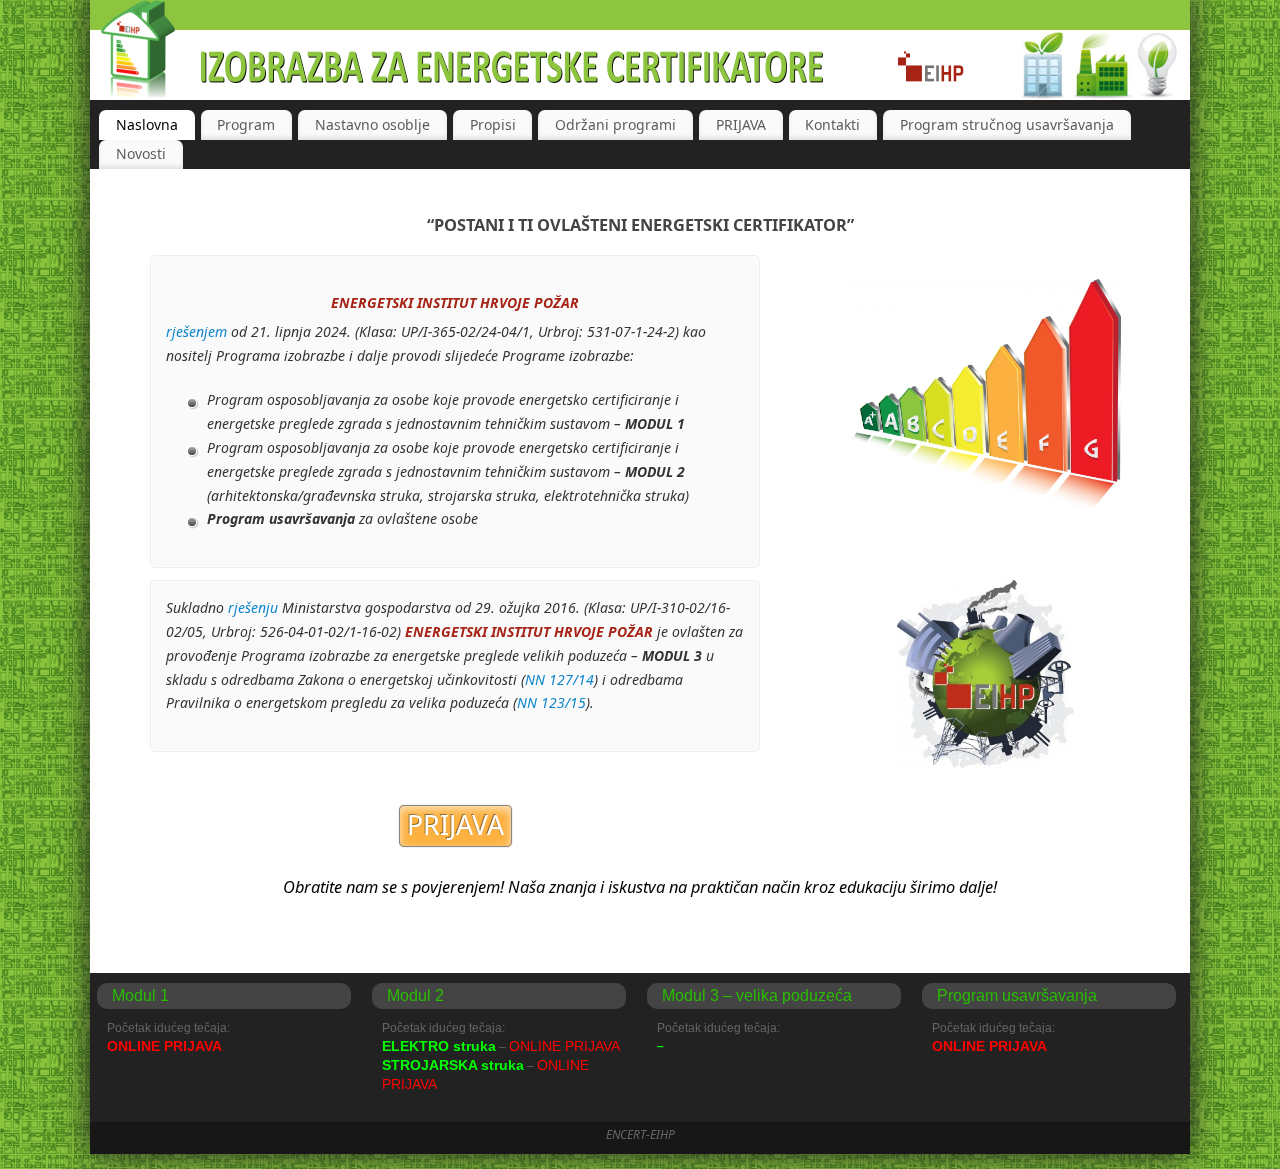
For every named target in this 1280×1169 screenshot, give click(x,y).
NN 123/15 (551, 702)
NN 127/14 (559, 679)
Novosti (141, 153)
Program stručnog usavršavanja (1007, 124)
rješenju (253, 607)
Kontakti (832, 124)
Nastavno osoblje (372, 124)
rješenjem (198, 331)
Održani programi (615, 124)
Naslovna (147, 124)
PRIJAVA (741, 124)
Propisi (493, 124)
